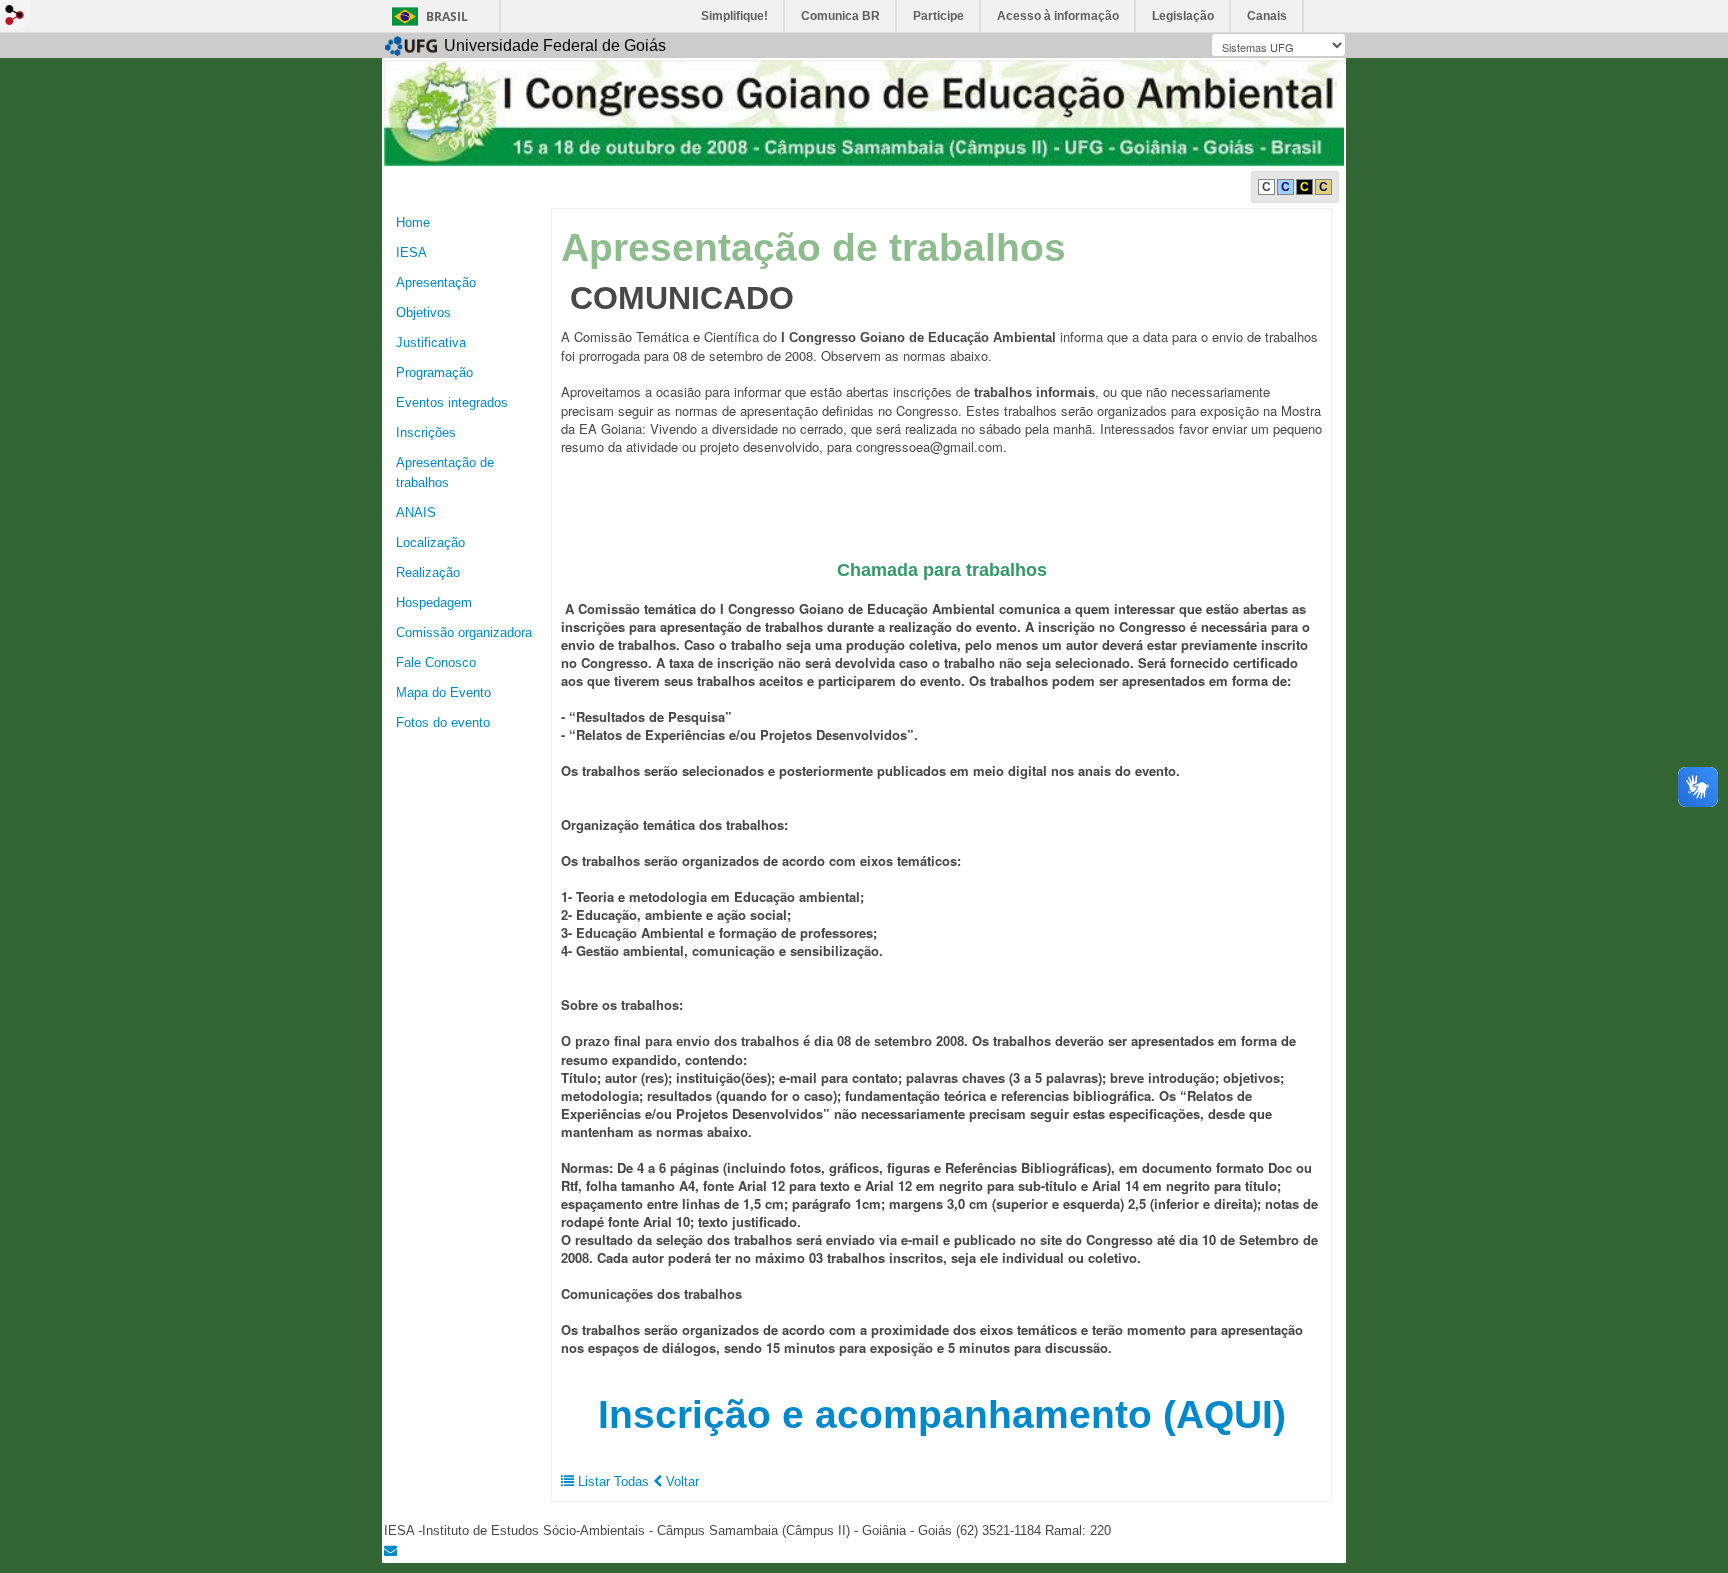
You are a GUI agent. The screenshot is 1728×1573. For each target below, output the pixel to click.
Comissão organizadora (464, 632)
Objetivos (423, 312)
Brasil (447, 16)
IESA (411, 252)
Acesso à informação (1058, 16)
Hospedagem (434, 602)
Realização (428, 572)
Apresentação (436, 282)
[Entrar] (15, 15)
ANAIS (416, 512)
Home (413, 222)
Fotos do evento (443, 722)
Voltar (680, 1481)
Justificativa (431, 342)
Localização (430, 542)
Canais (1267, 16)
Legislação (1183, 16)
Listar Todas (613, 1481)
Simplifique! (734, 16)
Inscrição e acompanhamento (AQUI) (942, 1414)
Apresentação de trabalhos (445, 472)
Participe (938, 16)
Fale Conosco (436, 662)
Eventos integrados (452, 402)
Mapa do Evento (443, 692)
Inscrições (426, 432)
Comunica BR (840, 16)
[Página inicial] (864, 111)
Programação (434, 372)
